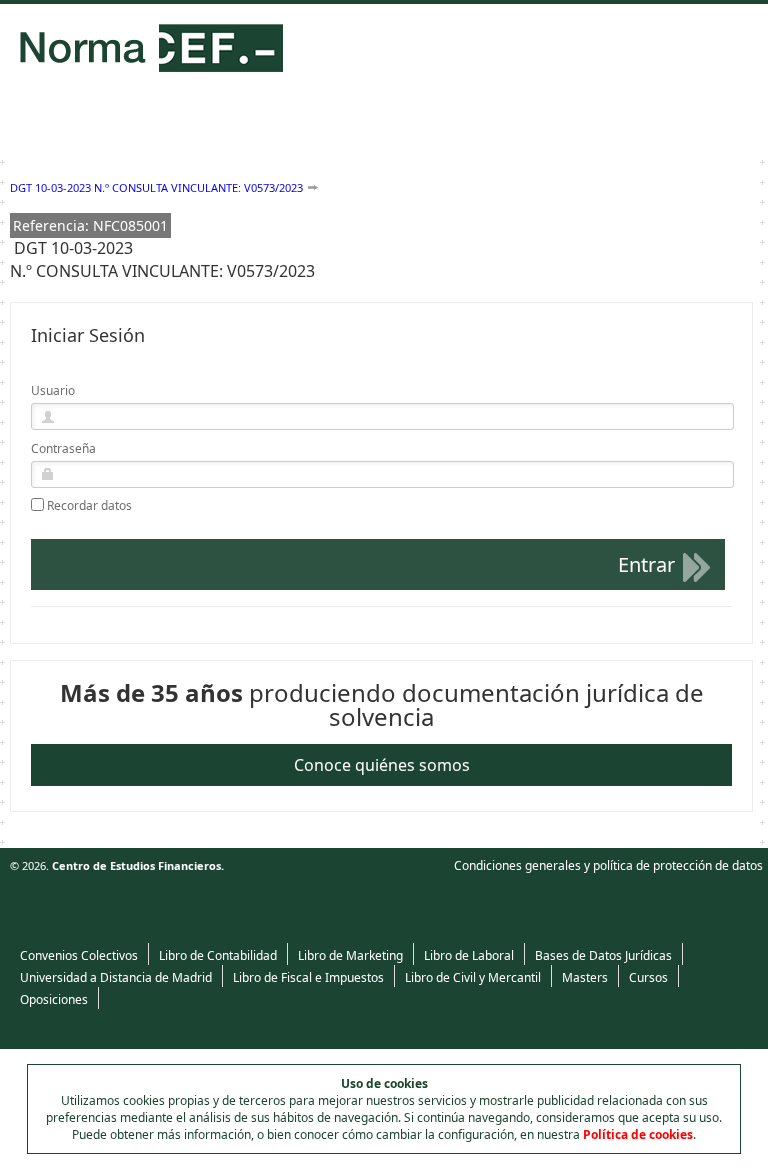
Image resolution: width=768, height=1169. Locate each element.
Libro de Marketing (350, 955)
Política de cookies (638, 1134)
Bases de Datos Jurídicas (603, 955)
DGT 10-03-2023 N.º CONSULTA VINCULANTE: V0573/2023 (156, 187)
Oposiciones (54, 999)
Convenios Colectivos (79, 955)
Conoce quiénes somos (382, 765)
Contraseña (63, 448)
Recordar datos (89, 506)
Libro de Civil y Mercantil (473, 977)
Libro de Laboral (469, 955)
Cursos (648, 977)
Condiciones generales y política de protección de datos (608, 865)
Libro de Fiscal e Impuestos (308, 977)
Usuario (53, 390)
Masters (585, 977)
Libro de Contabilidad (218, 955)
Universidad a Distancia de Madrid (116, 977)
